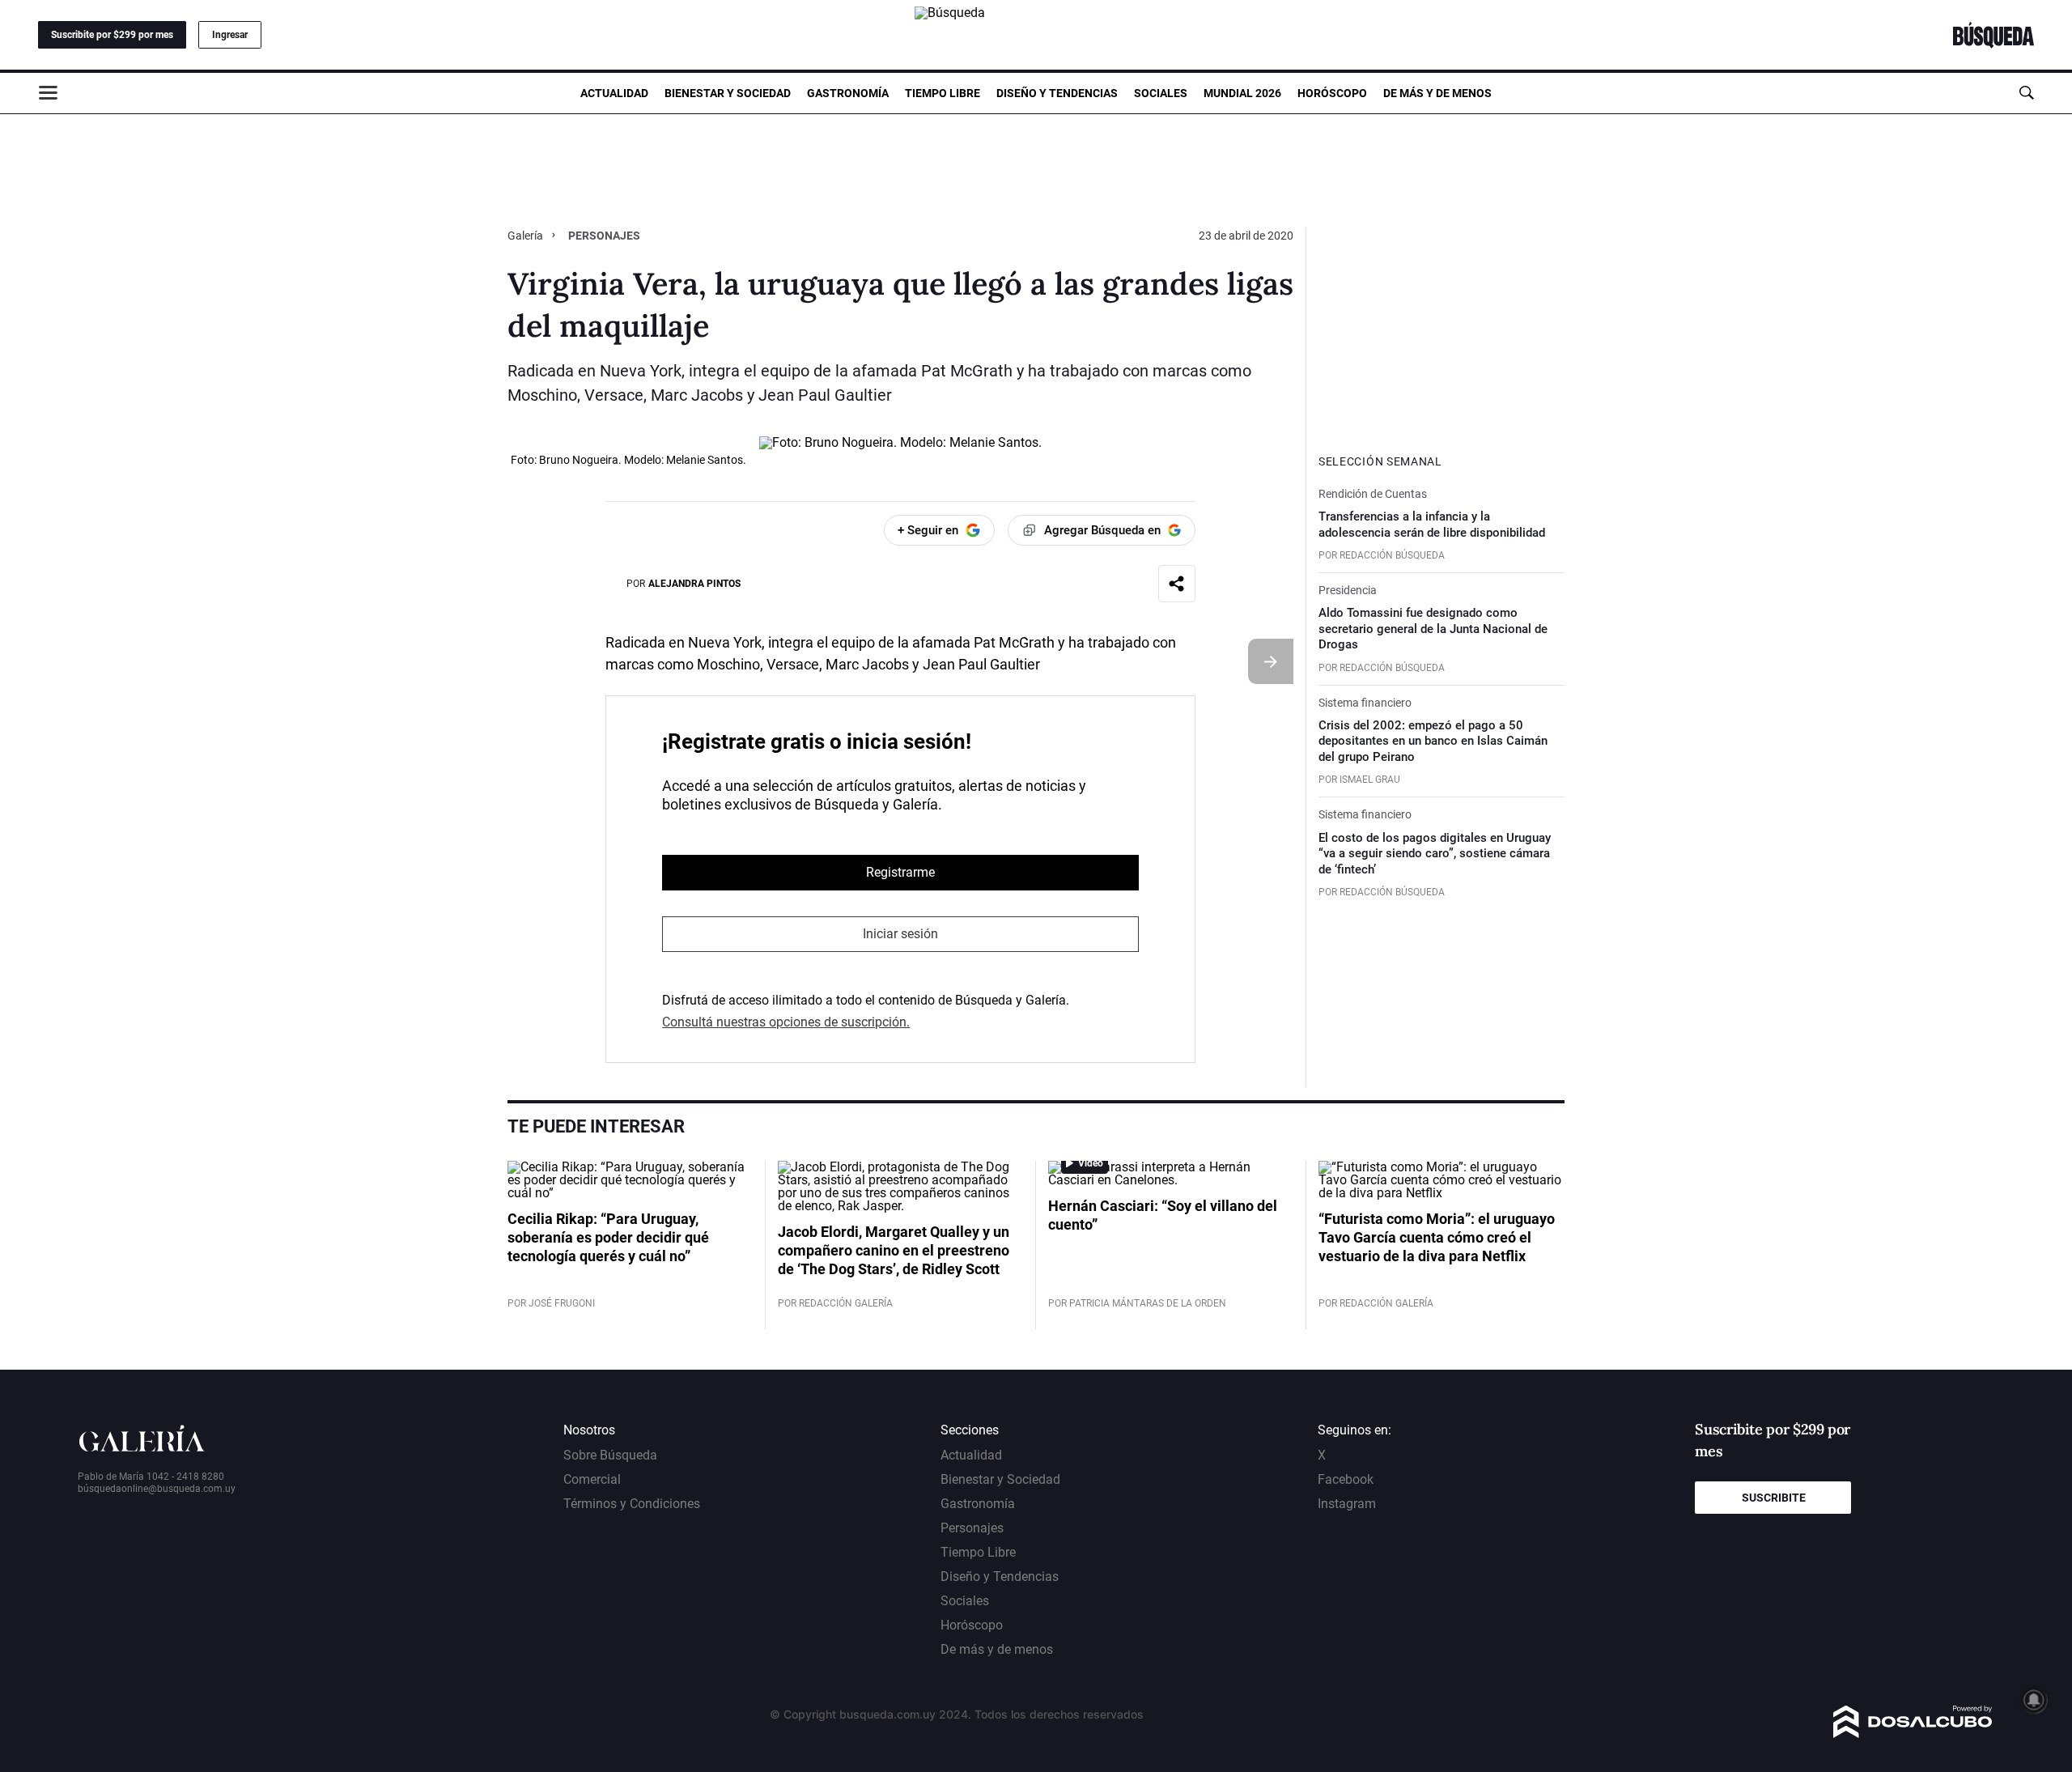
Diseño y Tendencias (1057, 93)
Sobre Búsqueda (610, 1455)
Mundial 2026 (1242, 93)
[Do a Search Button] (2026, 93)
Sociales (1161, 93)
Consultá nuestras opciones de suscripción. (786, 1022)
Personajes (604, 236)
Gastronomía (848, 93)
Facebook (1346, 1479)
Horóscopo (1332, 93)
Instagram (1347, 1504)
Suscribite (1774, 1498)
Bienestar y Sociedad (728, 93)
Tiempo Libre (943, 93)
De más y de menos (1437, 93)
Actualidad (614, 93)
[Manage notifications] (2034, 1700)
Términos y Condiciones (632, 1504)
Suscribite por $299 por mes (112, 35)
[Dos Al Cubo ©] (1913, 1734)
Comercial (592, 1479)
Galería (526, 236)
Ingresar (230, 35)
